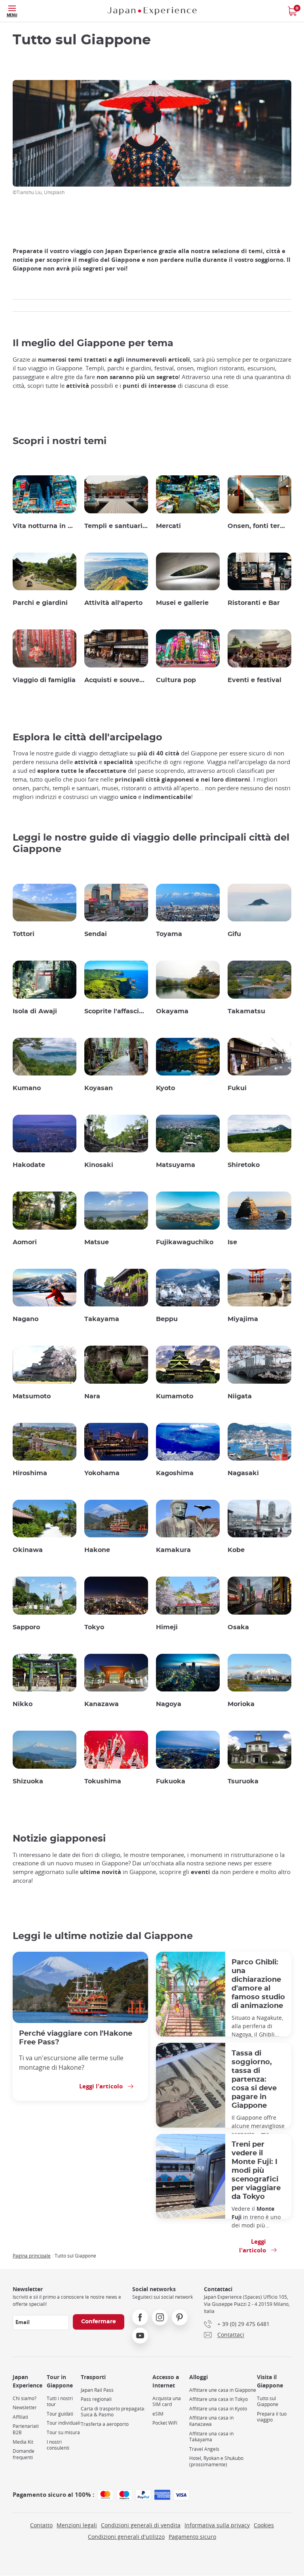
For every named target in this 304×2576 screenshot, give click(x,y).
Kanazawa (102, 1704)
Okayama (172, 1011)
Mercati (168, 526)
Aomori (25, 1242)
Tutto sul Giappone (268, 2402)
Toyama (169, 934)
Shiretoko (244, 1165)
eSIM (158, 2414)
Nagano (26, 1319)
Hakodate (29, 1165)
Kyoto (165, 1088)
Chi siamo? (25, 2398)
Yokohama (102, 1473)
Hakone (97, 1550)
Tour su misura (63, 2432)
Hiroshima (30, 1473)
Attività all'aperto (113, 603)
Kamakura (173, 1550)
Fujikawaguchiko (185, 1242)
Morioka (241, 1704)
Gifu (234, 934)
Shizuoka (28, 1781)
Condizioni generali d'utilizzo (126, 2537)
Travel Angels (204, 2449)
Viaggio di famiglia (44, 680)
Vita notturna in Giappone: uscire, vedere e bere (45, 526)
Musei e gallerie (182, 603)
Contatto (41, 2525)
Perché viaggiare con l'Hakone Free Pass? (76, 2038)
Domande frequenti (24, 2454)
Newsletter (25, 2407)
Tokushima (103, 1781)
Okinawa (28, 1550)
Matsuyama (176, 1165)
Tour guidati (60, 2414)
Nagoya (169, 1704)
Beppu (167, 1319)
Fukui (237, 1088)
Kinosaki (99, 1165)
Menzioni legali (77, 2525)
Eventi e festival (255, 680)
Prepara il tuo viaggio (272, 2417)
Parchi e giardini (40, 603)
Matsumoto (32, 1396)
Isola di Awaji (35, 1011)
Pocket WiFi (165, 2423)
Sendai (96, 934)
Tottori (24, 934)
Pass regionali (96, 2399)
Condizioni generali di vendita (141, 2525)
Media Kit (23, 2442)
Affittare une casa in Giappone (223, 2390)
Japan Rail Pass (97, 2390)
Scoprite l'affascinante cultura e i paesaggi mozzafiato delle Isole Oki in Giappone (116, 1011)
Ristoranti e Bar (254, 603)
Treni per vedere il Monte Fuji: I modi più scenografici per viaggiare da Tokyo (256, 2171)
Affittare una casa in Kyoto (218, 2409)
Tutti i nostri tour (60, 2402)
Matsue (97, 1242)
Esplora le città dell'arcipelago (87, 738)
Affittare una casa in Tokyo (218, 2399)
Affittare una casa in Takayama (211, 2437)
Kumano (27, 1088)
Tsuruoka (243, 1781)
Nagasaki (243, 1473)
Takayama (102, 1319)
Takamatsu (246, 1011)
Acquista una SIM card (167, 2402)
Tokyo (94, 1627)
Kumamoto (175, 1396)
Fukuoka (171, 1781)
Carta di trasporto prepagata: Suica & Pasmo (113, 2412)
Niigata (240, 1396)
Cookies (264, 2525)
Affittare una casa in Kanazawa (211, 2421)
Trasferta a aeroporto (105, 2424)
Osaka (238, 1627)
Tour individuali (64, 2423)
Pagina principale (32, 2256)
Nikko (23, 1704)
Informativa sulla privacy (217, 2525)
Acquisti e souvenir (116, 680)
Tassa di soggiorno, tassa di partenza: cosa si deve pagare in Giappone (254, 2079)
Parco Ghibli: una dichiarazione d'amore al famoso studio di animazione (258, 1984)
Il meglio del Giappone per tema (93, 343)
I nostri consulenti (58, 2445)
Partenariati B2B (26, 2429)
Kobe (236, 1550)
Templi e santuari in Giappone (116, 526)
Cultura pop (176, 680)
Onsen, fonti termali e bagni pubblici (259, 526)
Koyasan (99, 1088)
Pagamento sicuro (192, 2537)
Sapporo (26, 1627)
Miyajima (243, 1319)
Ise (232, 1242)
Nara (92, 1396)
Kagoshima (175, 1473)
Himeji (167, 1627)
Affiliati (20, 2417)
